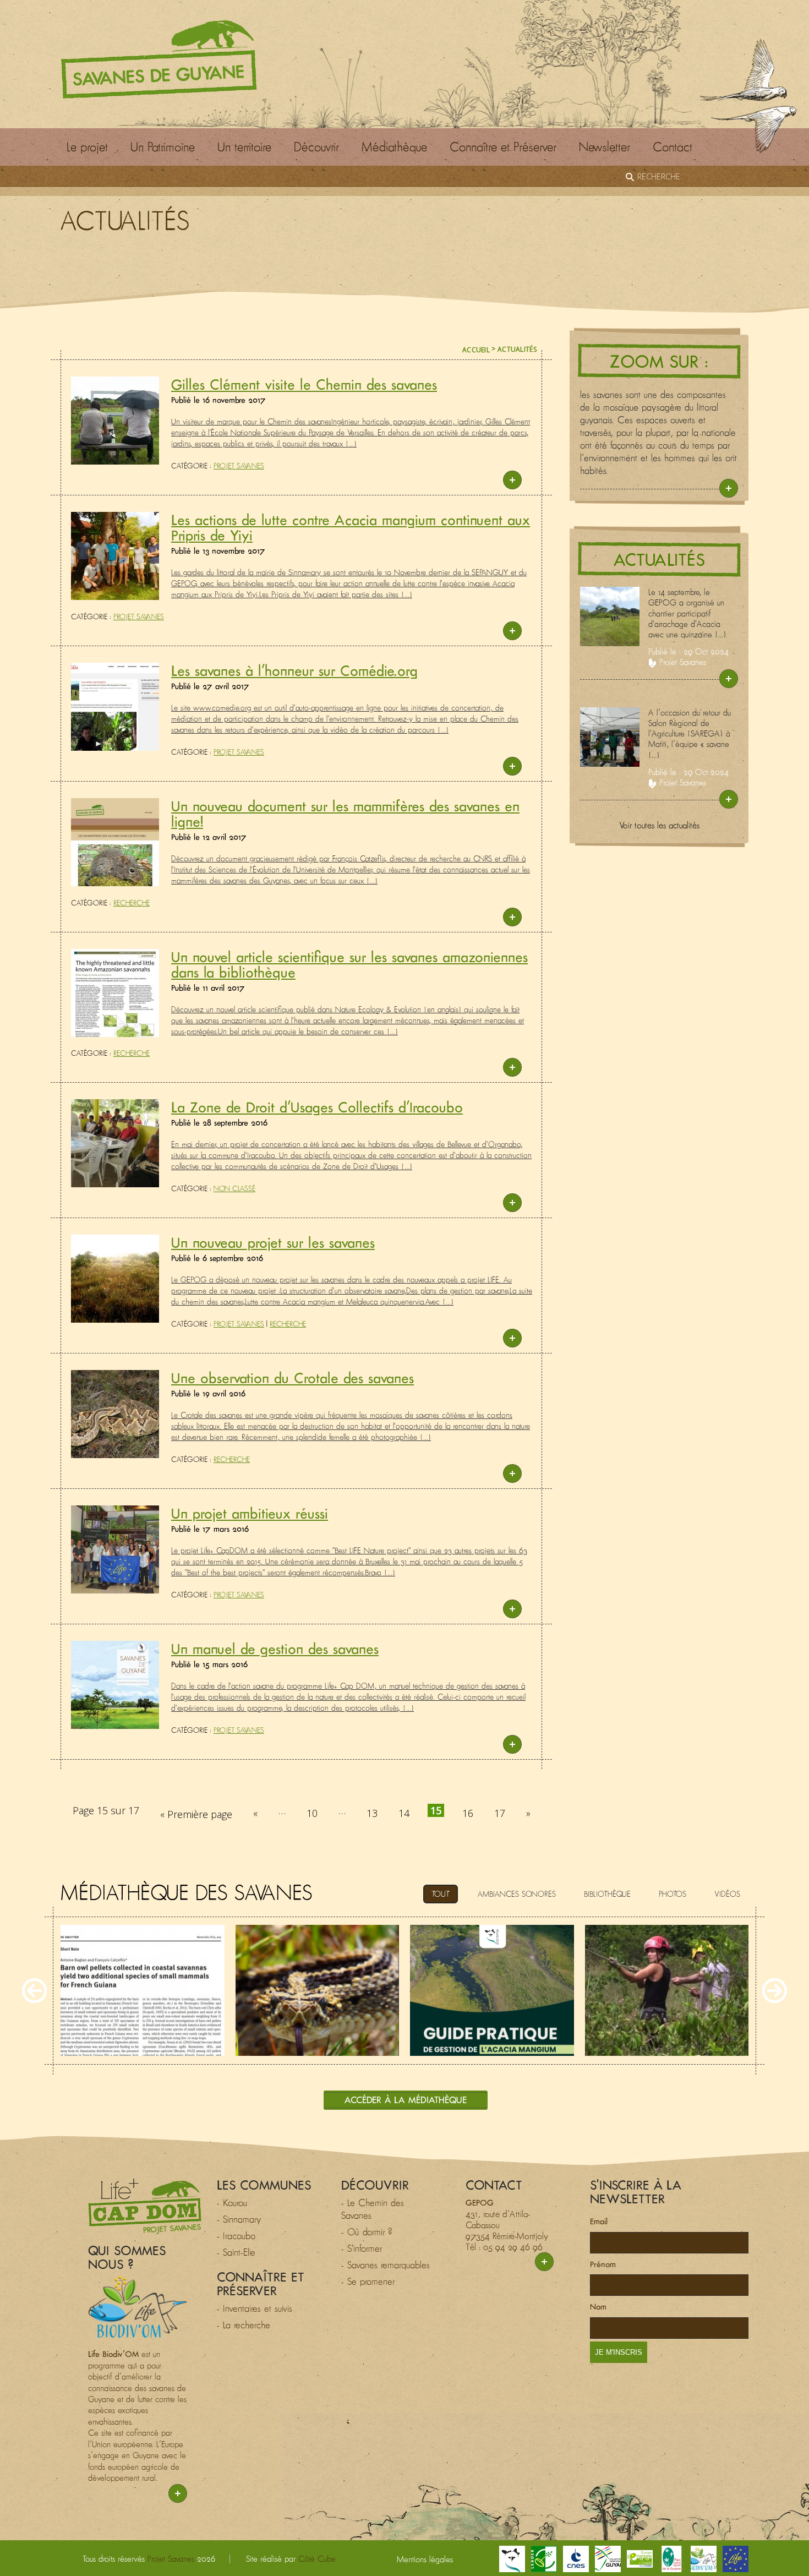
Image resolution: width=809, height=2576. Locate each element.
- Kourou (232, 2203)
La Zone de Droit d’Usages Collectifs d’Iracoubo (317, 1107)
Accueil (476, 350)
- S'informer (362, 2248)
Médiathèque (394, 147)
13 (372, 1813)
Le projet (87, 147)
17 (500, 1813)
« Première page (196, 1814)
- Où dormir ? (367, 2232)
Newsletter (605, 147)
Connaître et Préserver (503, 147)
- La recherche (244, 2325)
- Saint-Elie (236, 2252)
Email (599, 2221)
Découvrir (316, 147)
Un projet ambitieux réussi (250, 1513)
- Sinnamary (239, 2219)
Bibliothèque (607, 1894)
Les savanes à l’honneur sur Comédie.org (294, 670)
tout (441, 1894)
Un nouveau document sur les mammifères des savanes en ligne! (345, 814)
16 (468, 1813)
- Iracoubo (236, 2236)
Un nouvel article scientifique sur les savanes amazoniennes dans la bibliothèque (349, 964)
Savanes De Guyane (159, 59)
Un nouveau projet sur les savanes (273, 1242)
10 (312, 1813)
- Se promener (368, 2282)
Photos (673, 1894)
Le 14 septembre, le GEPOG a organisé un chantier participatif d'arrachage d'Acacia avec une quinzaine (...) (687, 613)
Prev (34, 1991)
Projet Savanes (239, 466)
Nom (598, 2307)
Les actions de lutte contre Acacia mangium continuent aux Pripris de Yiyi (351, 527)
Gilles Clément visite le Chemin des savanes (304, 384)
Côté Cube (317, 2559)
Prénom (603, 2264)
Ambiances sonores (517, 1894)
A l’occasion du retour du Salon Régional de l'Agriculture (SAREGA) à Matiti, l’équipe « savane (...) (690, 734)
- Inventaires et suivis (255, 2308)
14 (404, 1813)
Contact (673, 147)
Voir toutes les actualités (659, 825)
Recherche (132, 903)
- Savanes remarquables (386, 2265)
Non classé (234, 1189)
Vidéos (727, 1894)
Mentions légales (425, 2559)
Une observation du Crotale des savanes (293, 1378)
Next (775, 1991)
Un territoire (244, 147)
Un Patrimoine (163, 147)
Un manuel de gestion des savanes (275, 1649)
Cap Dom (145, 2206)
